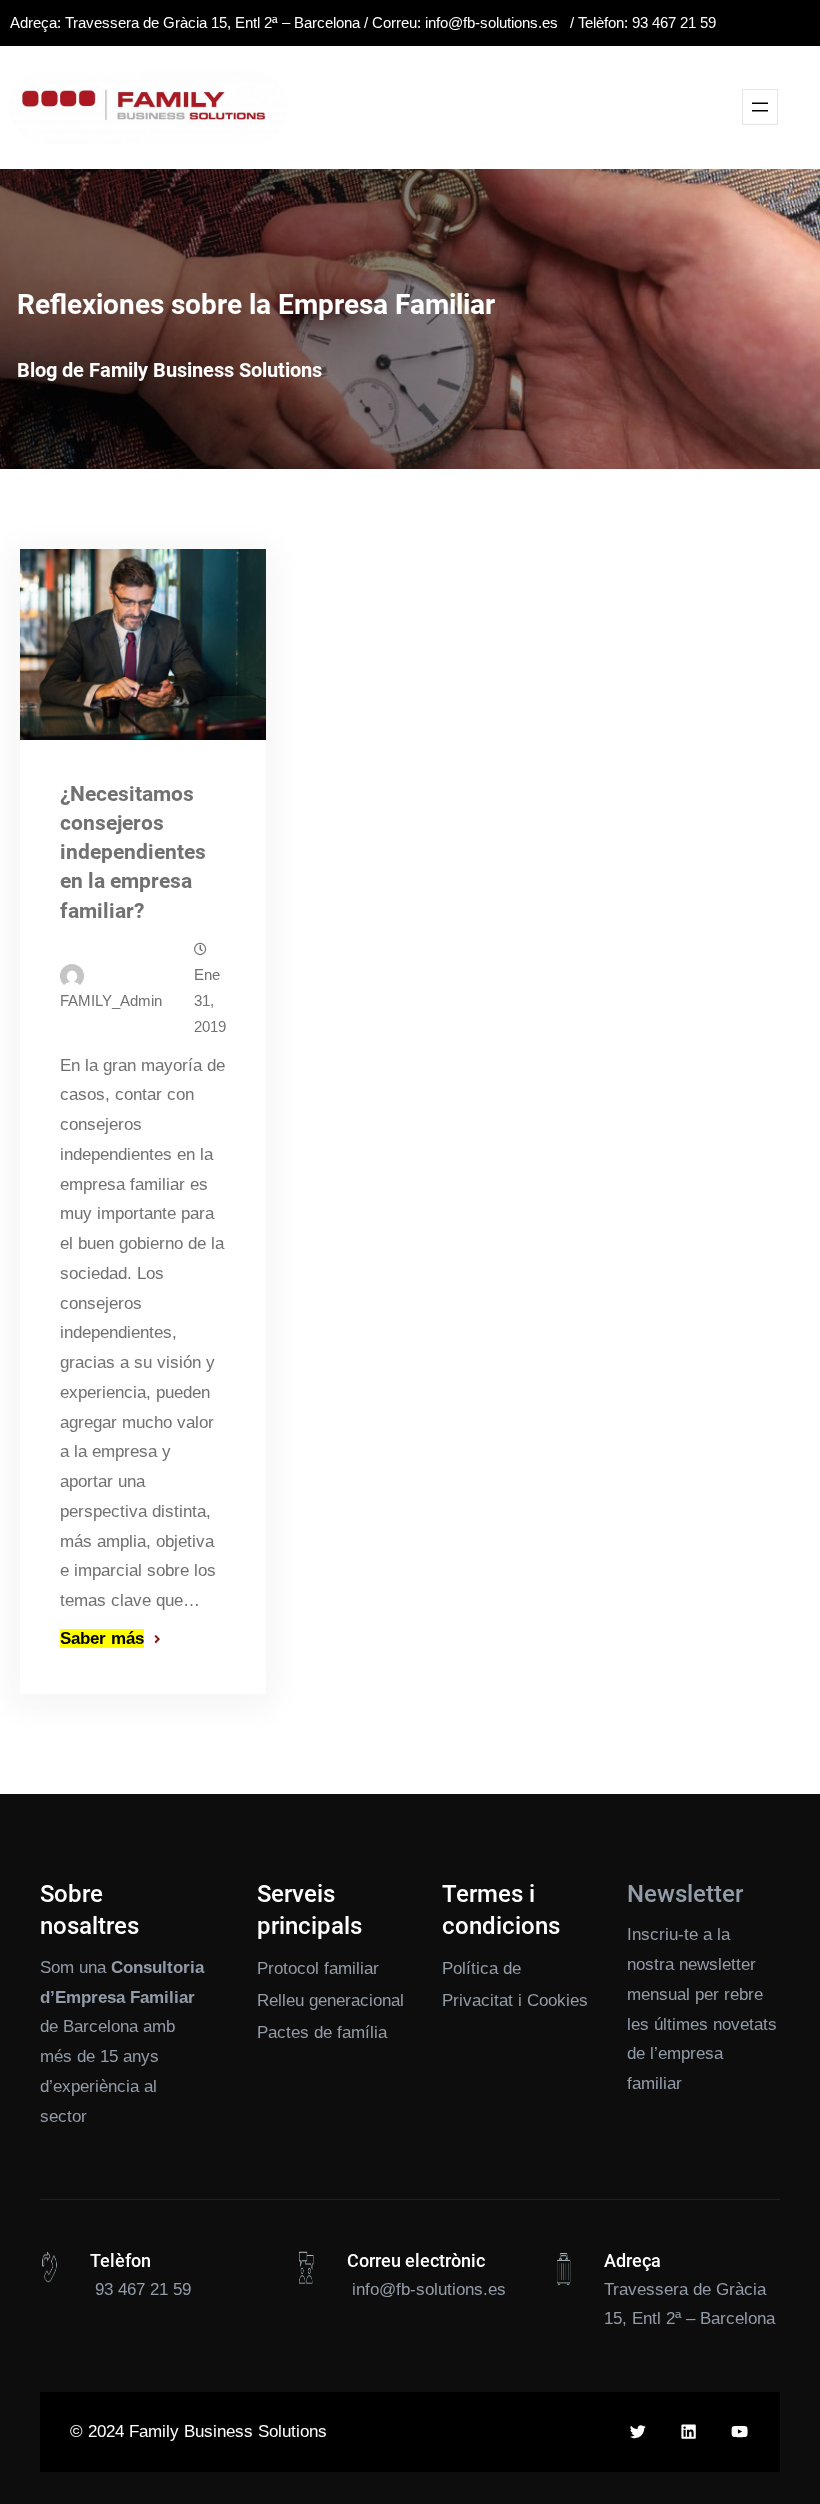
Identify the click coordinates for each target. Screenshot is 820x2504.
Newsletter (685, 1894)
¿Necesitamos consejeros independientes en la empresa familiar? (133, 852)
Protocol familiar (318, 1968)
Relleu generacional (330, 2000)
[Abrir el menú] (760, 107)
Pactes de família (322, 2032)
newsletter (717, 1964)
